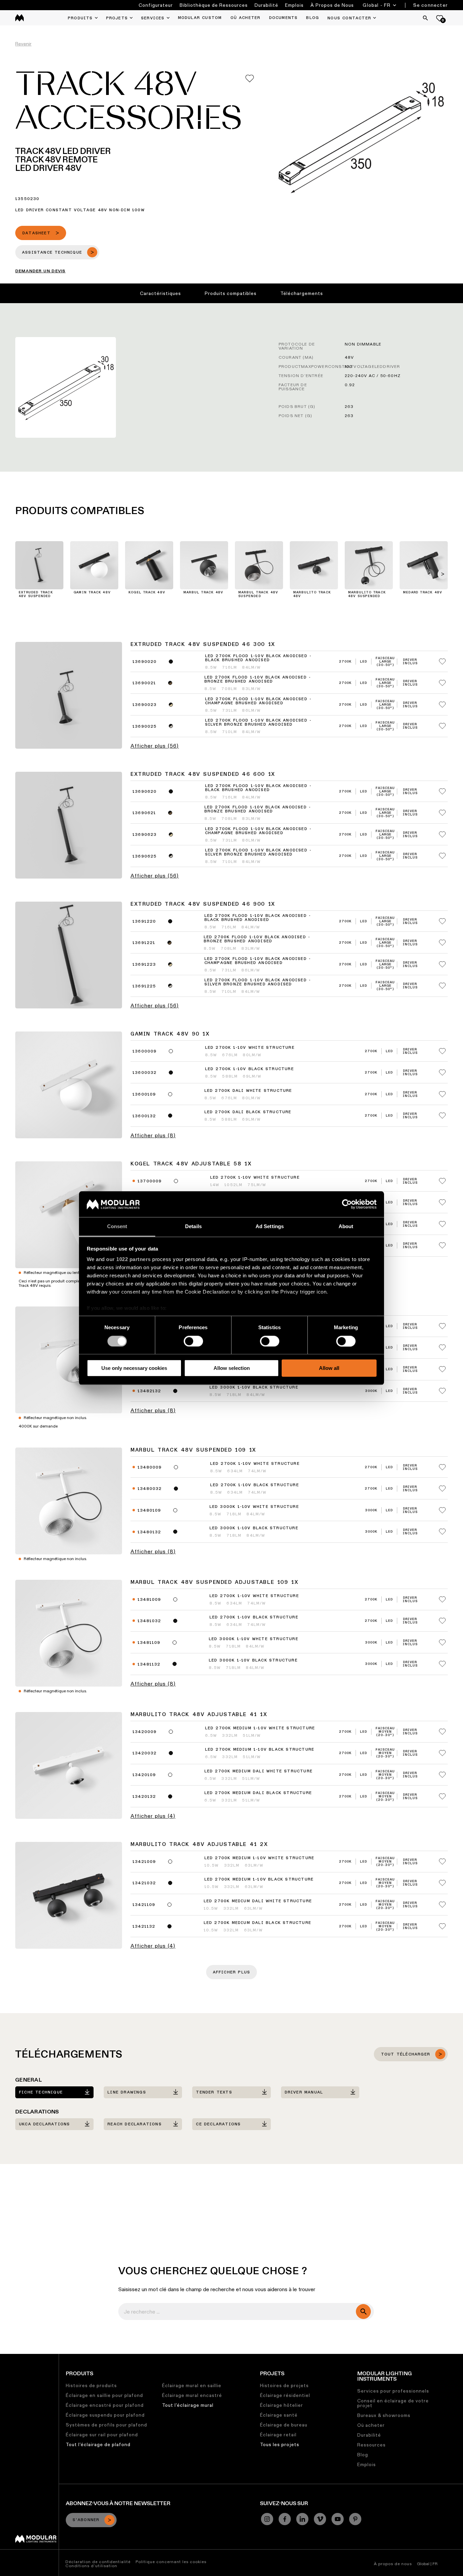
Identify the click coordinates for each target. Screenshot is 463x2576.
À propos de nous (393, 2564)
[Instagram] (267, 2519)
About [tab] (346, 1227)
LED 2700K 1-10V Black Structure (249, 1069)
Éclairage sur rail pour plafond (102, 2435)
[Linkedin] (302, 2519)
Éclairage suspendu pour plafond (105, 2415)
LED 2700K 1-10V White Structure (250, 1048)
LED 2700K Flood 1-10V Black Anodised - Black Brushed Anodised (258, 658)
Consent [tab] (117, 1227)
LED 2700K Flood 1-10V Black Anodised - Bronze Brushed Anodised (258, 680)
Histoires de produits (91, 2385)
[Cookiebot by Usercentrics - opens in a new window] (347, 1204)
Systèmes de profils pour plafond (106, 2425)
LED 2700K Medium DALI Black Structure (258, 1793)
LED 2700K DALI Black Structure (248, 1112)
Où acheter (371, 2425)
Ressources (371, 2445)
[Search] (425, 18)
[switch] (193, 1341)
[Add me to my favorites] (250, 78)
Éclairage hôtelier (281, 2405)
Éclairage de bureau (284, 2425)
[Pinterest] (355, 2519)
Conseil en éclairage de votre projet (393, 2403)
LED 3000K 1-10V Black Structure (254, 1388)
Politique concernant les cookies (171, 2562)
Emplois (294, 5)
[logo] (19, 18)
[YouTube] (338, 2519)
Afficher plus (232, 1972)
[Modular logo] (36, 2541)
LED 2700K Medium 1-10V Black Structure (260, 1750)
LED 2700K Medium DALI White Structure (258, 1771)
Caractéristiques (160, 293)
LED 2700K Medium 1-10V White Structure (260, 1728)
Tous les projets (280, 2444)
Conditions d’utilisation (91, 2566)
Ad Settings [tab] (270, 1227)
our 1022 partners (128, 1260)
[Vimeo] (320, 2519)
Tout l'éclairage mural (188, 2405)
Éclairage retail (278, 2435)
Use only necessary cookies (134, 1368)
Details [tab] (193, 1227)
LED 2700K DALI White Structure (248, 1091)
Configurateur (156, 5)
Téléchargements (302, 293)
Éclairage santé (279, 2415)
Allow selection (232, 1368)
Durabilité (266, 5)
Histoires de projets (284, 2385)
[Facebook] (285, 2519)
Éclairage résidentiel (285, 2395)
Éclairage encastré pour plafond (105, 2405)
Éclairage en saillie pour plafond (104, 2395)
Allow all (329, 1368)
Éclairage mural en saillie (192, 2385)
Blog (363, 2455)
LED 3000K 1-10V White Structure (254, 1507)
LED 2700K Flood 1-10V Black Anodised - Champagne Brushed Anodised (258, 701)
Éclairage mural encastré (192, 2395)
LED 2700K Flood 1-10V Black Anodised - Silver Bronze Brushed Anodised (258, 723)
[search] (363, 2312)
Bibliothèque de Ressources (214, 5)
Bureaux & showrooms (384, 2415)
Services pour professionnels (393, 2391)
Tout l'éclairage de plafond (98, 2444)
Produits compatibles (231, 293)
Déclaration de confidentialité (98, 2562)
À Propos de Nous (332, 5)
